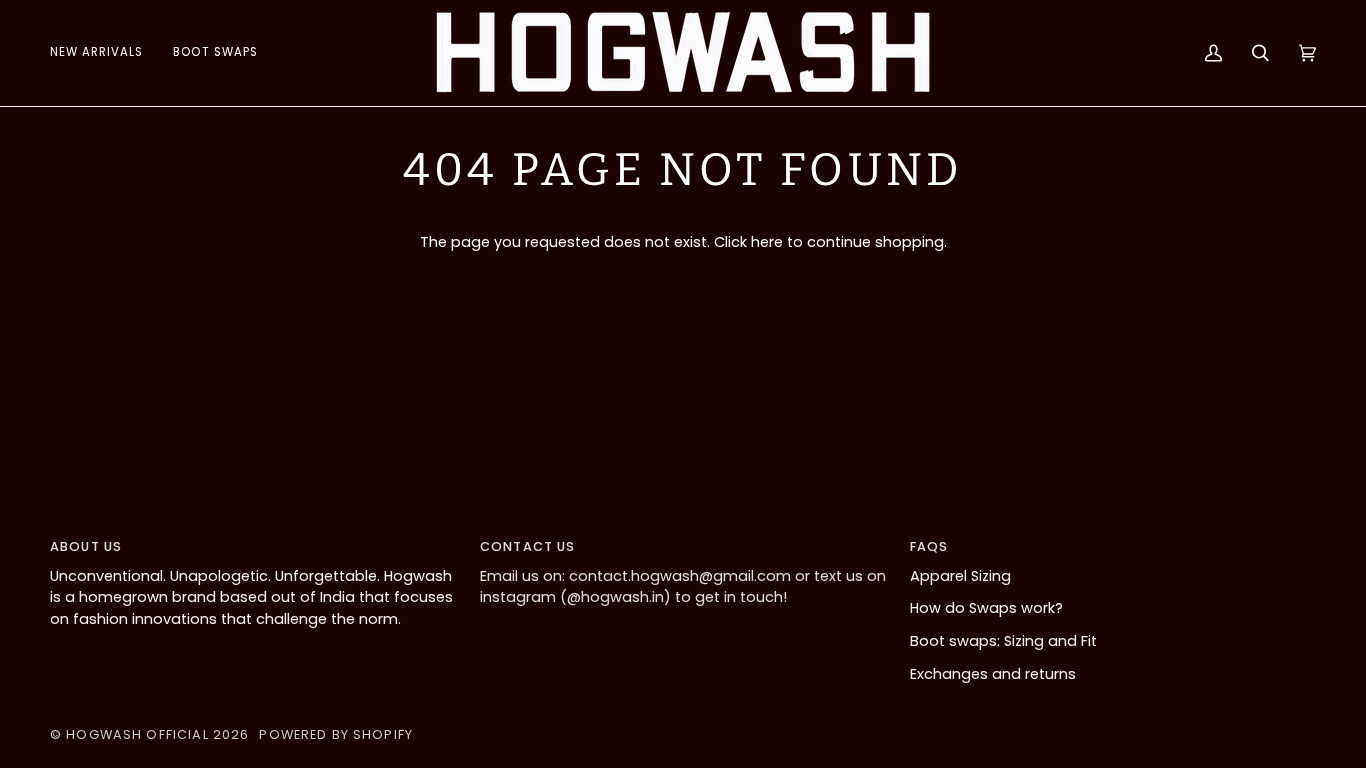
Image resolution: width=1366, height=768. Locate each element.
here (767, 242)
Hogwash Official (137, 734)
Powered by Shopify (336, 734)
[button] (215, 53)
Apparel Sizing (960, 576)
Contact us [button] (527, 546)
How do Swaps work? (986, 608)
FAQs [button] (929, 546)
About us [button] (86, 546)
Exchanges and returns (993, 674)
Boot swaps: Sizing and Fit (1003, 641)
